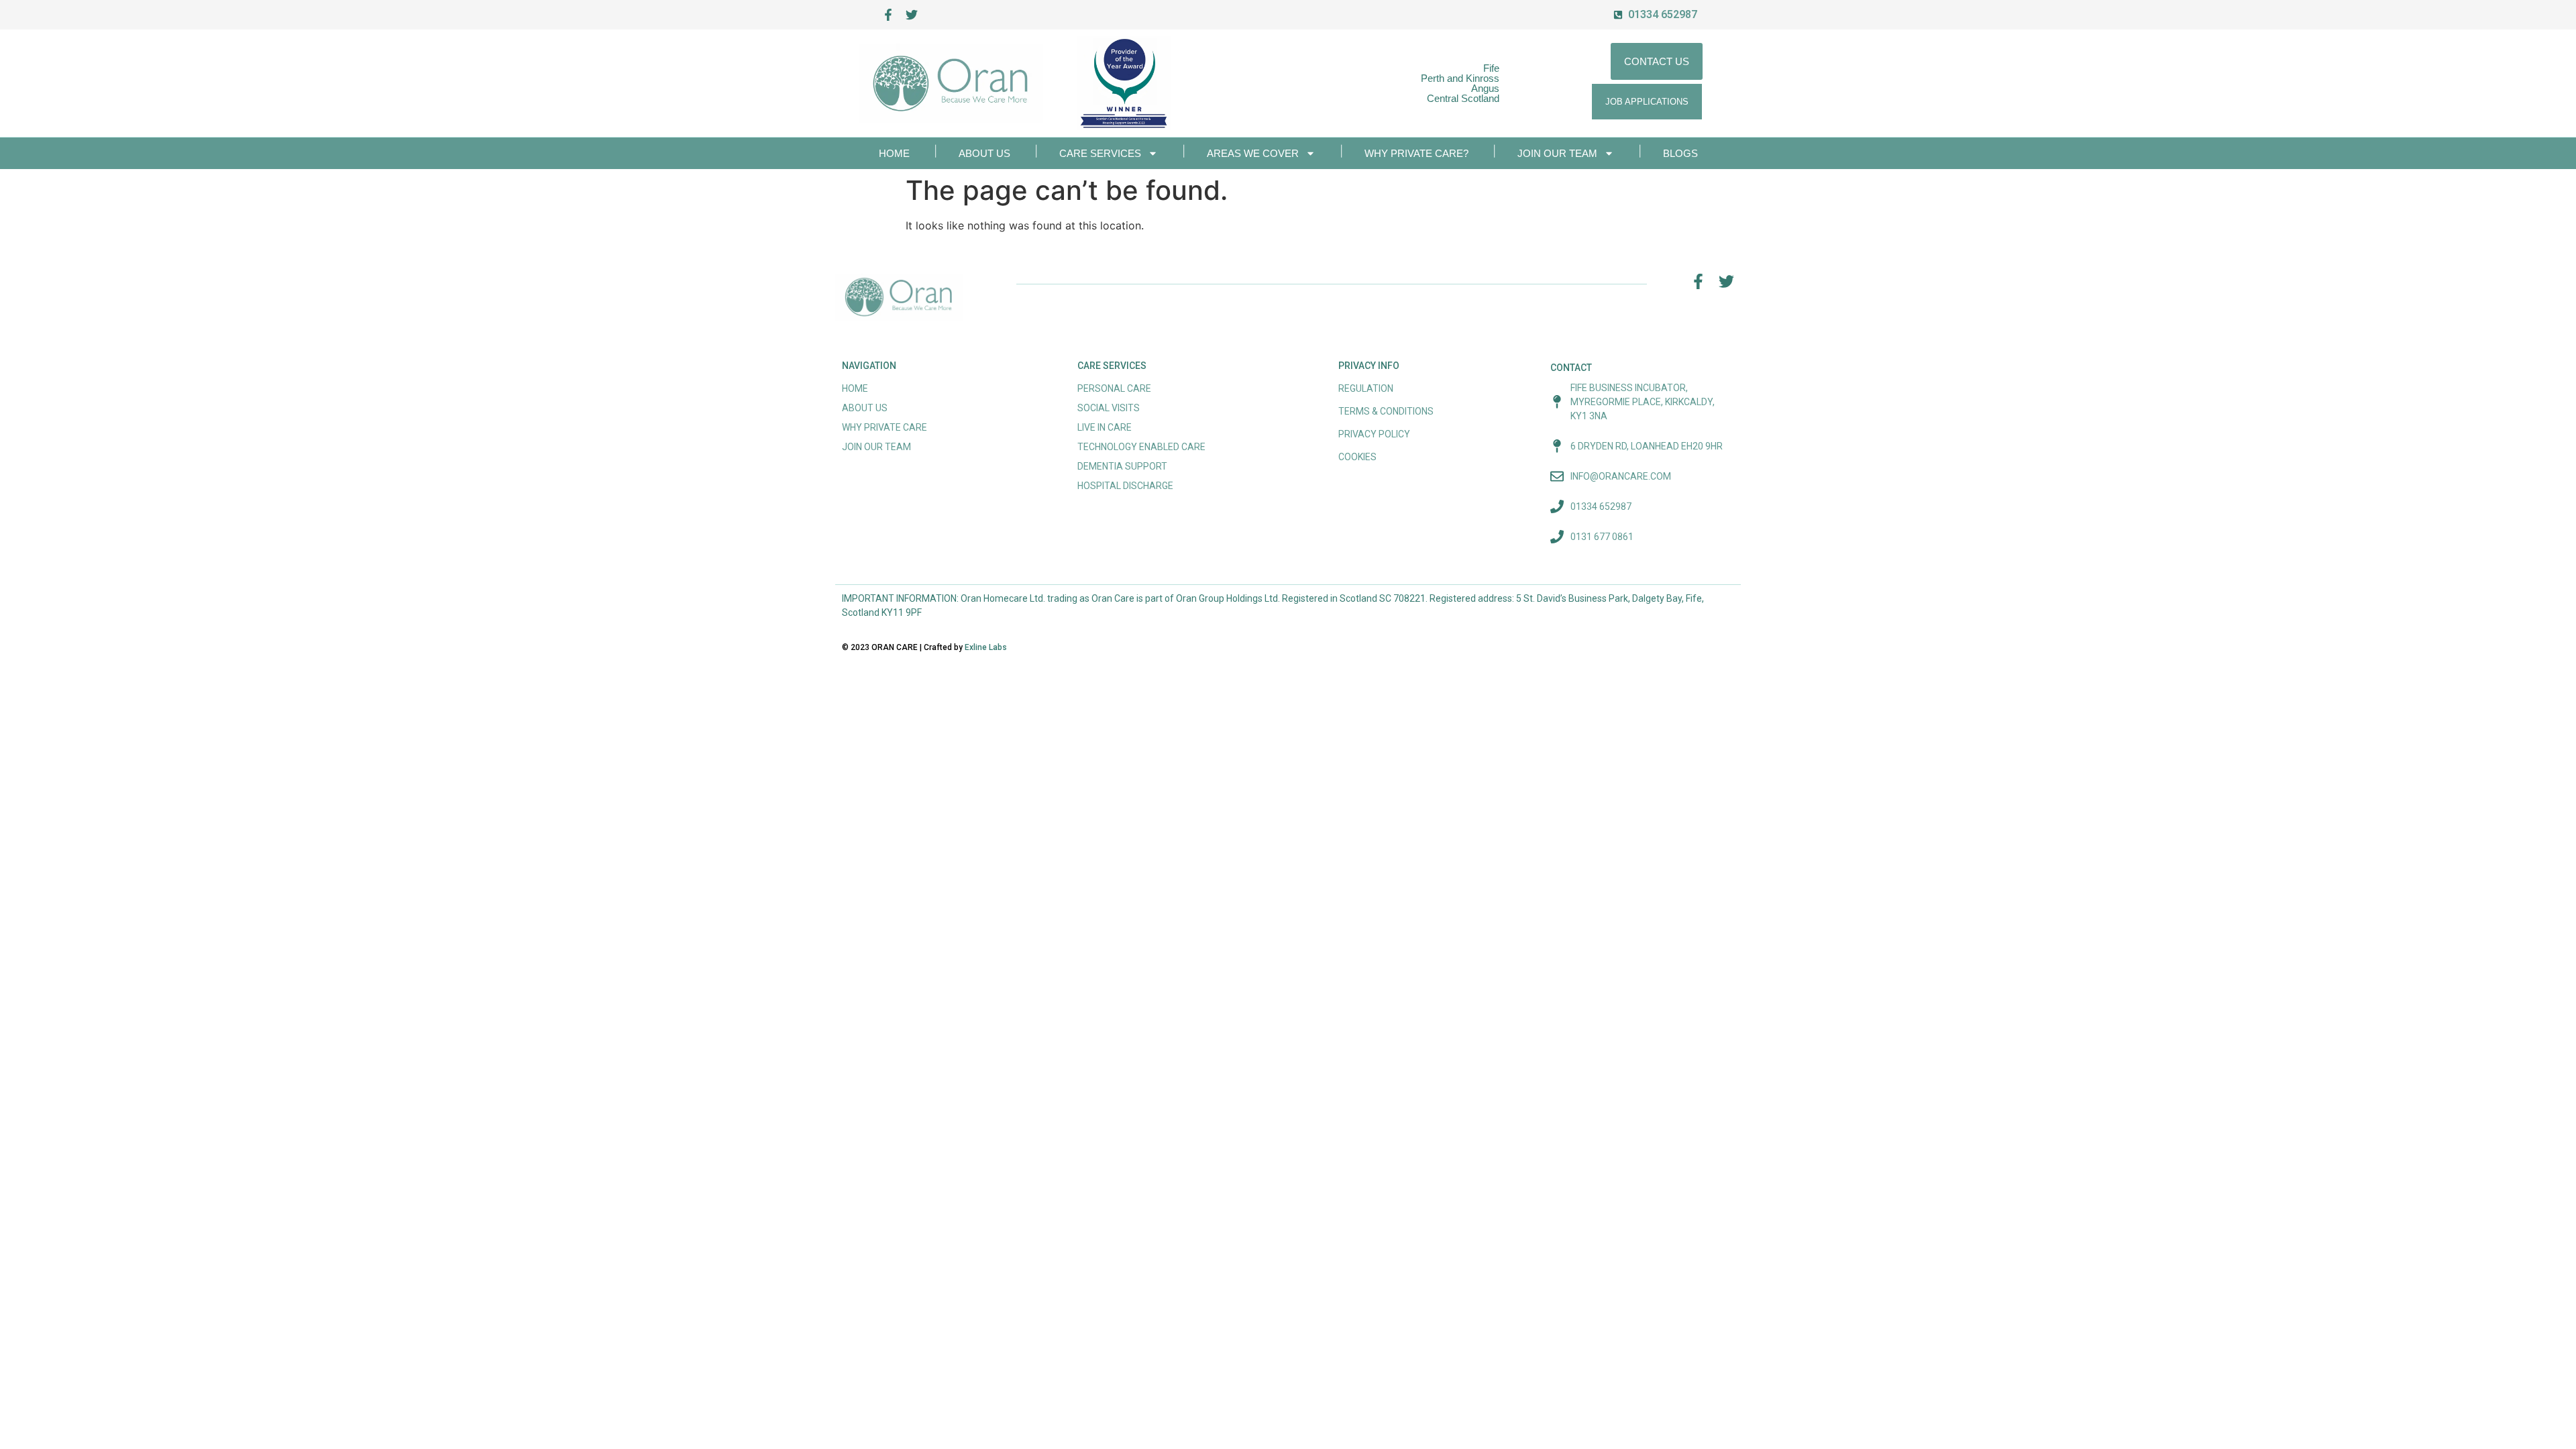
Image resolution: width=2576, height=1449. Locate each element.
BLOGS (1680, 153)
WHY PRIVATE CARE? (1416, 153)
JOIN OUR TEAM (1557, 153)
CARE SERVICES (1100, 153)
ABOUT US (984, 153)
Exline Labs (986, 647)
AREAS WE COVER (1253, 153)
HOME (894, 153)
